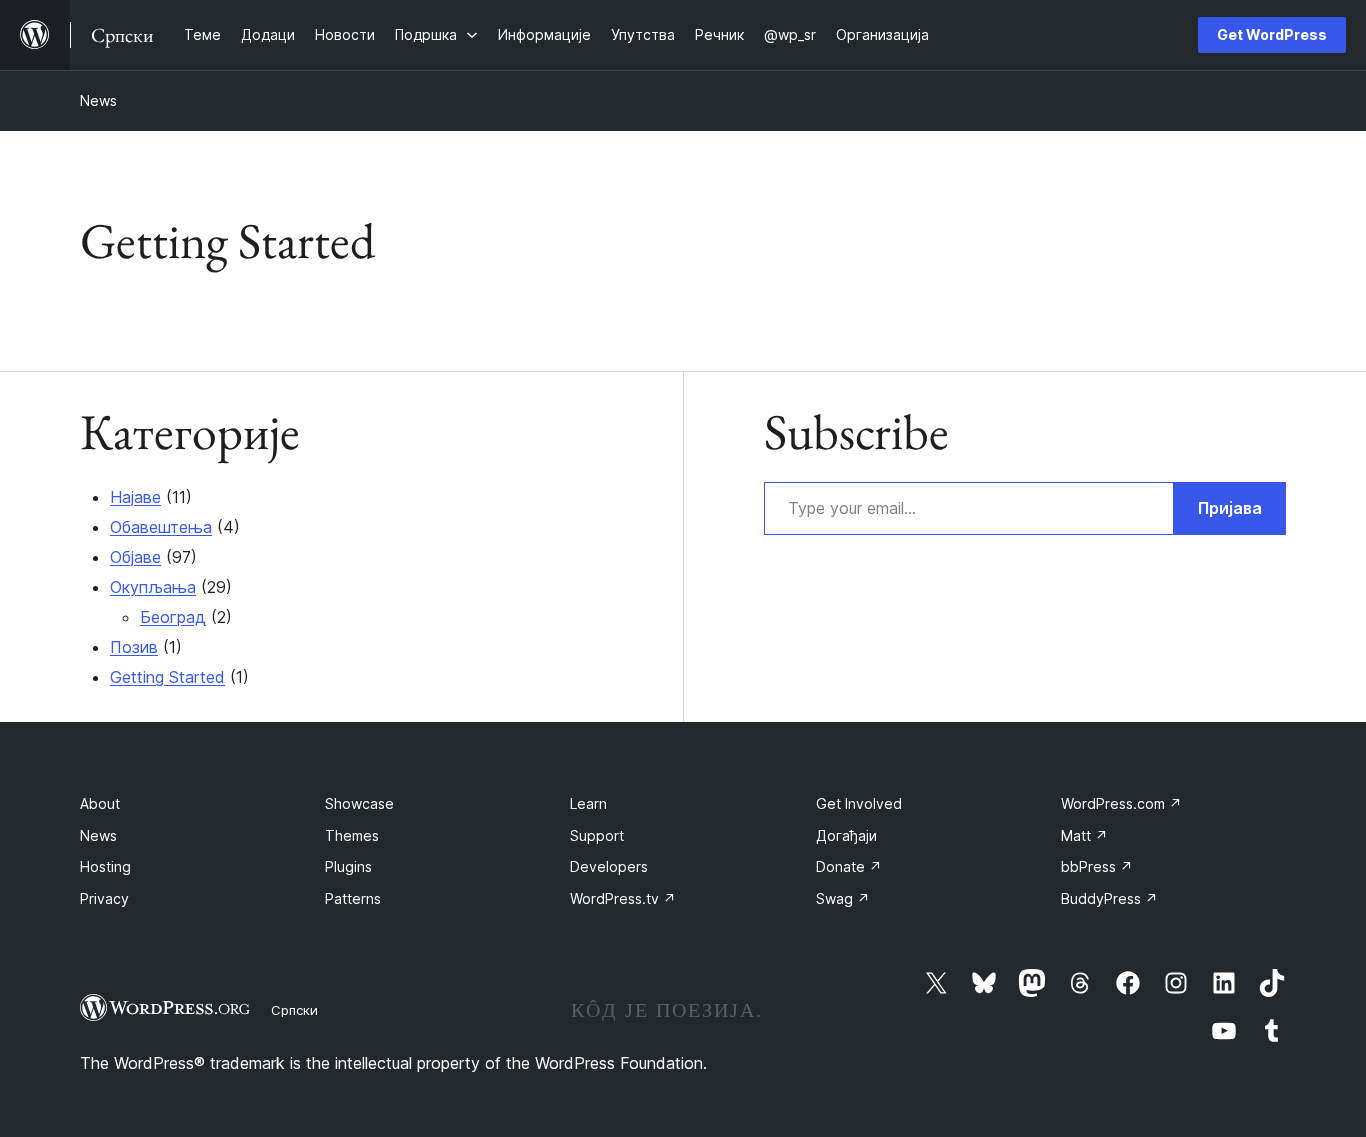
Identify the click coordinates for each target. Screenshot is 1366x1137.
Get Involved (859, 803)
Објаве (135, 557)
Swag (843, 898)
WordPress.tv (623, 898)
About (100, 803)
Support (597, 835)
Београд (173, 617)
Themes (352, 835)
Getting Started (167, 677)
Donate (849, 866)
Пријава (1230, 508)
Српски (294, 1010)
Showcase (359, 803)
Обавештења (161, 527)
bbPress (1097, 866)
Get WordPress (1272, 34)
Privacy (104, 898)
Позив (134, 647)
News (98, 100)
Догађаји (846, 835)
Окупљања (153, 587)
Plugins (348, 866)
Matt (1084, 835)
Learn (588, 803)
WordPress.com (1121, 803)
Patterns (353, 898)
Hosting (105, 866)
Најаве (135, 497)
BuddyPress (1109, 898)
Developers (609, 866)
